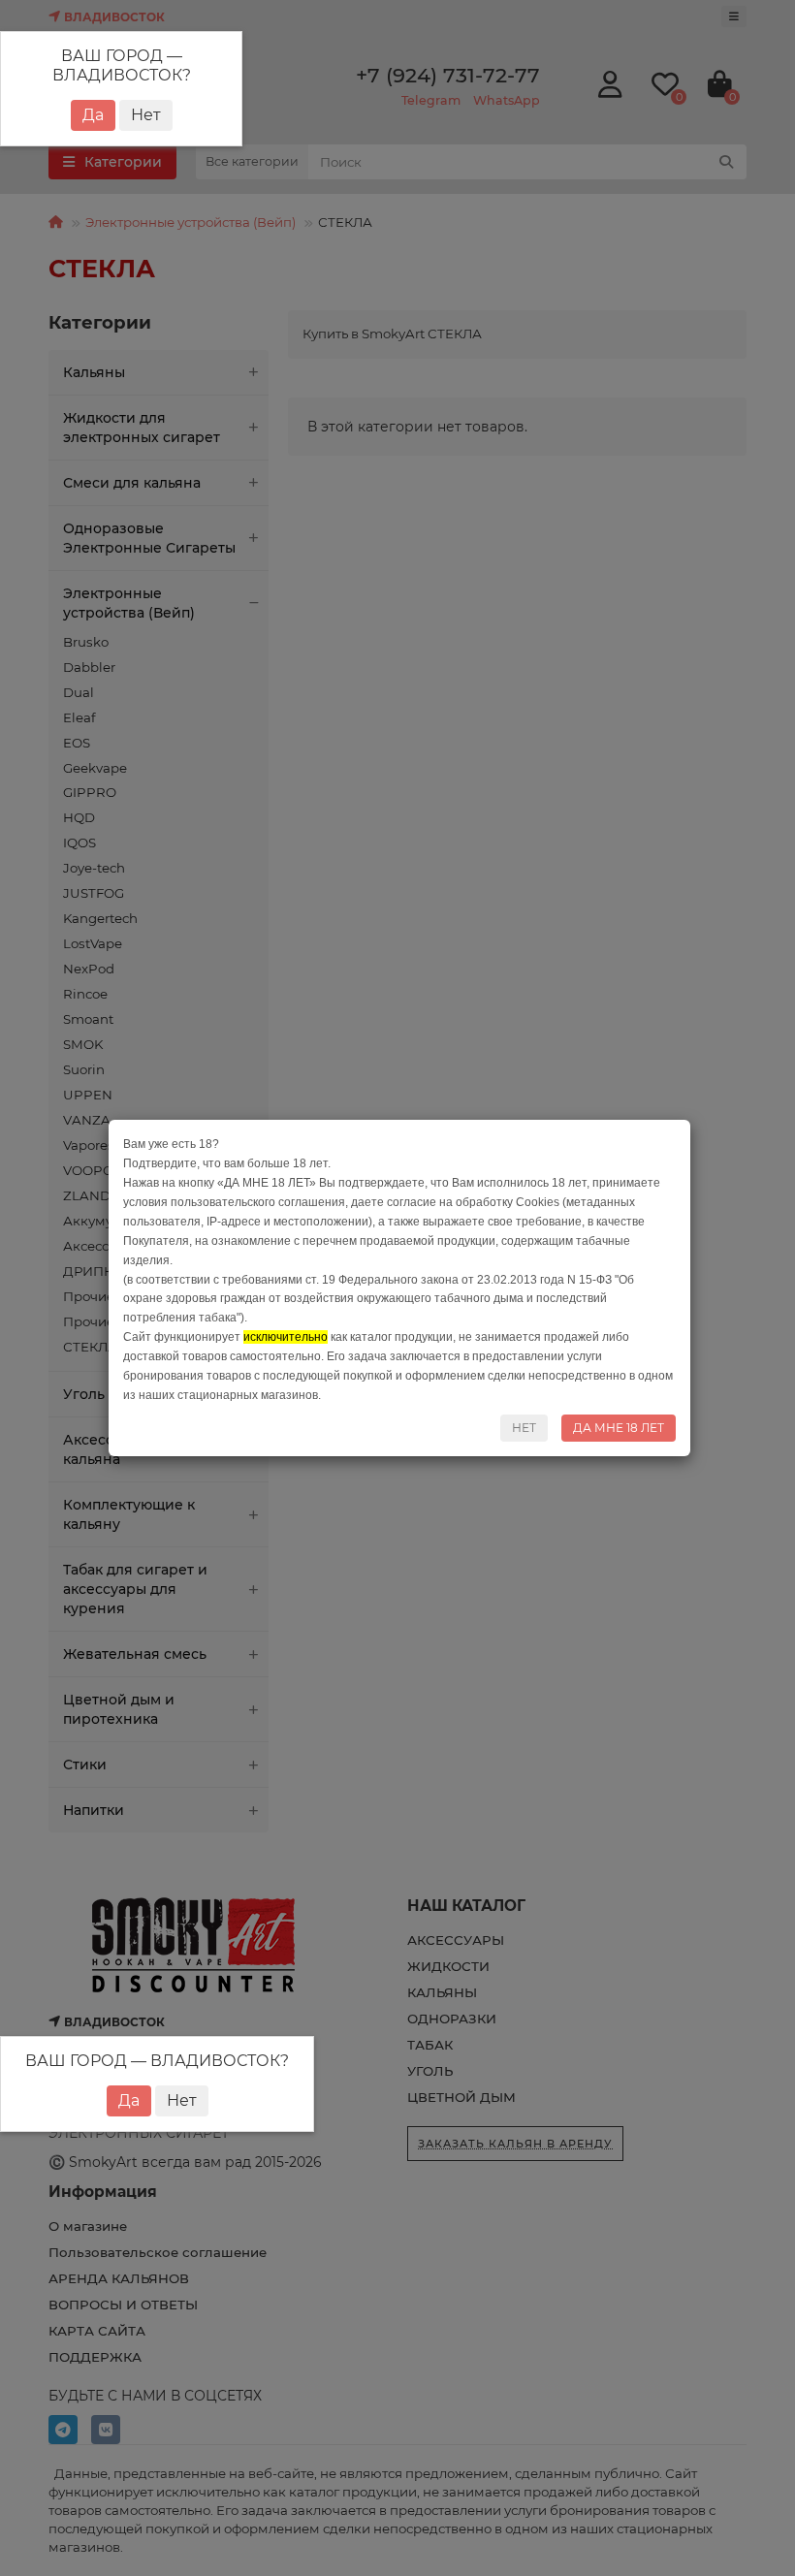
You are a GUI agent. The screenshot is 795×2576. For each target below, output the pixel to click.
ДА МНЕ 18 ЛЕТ (619, 1428)
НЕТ (524, 1428)
